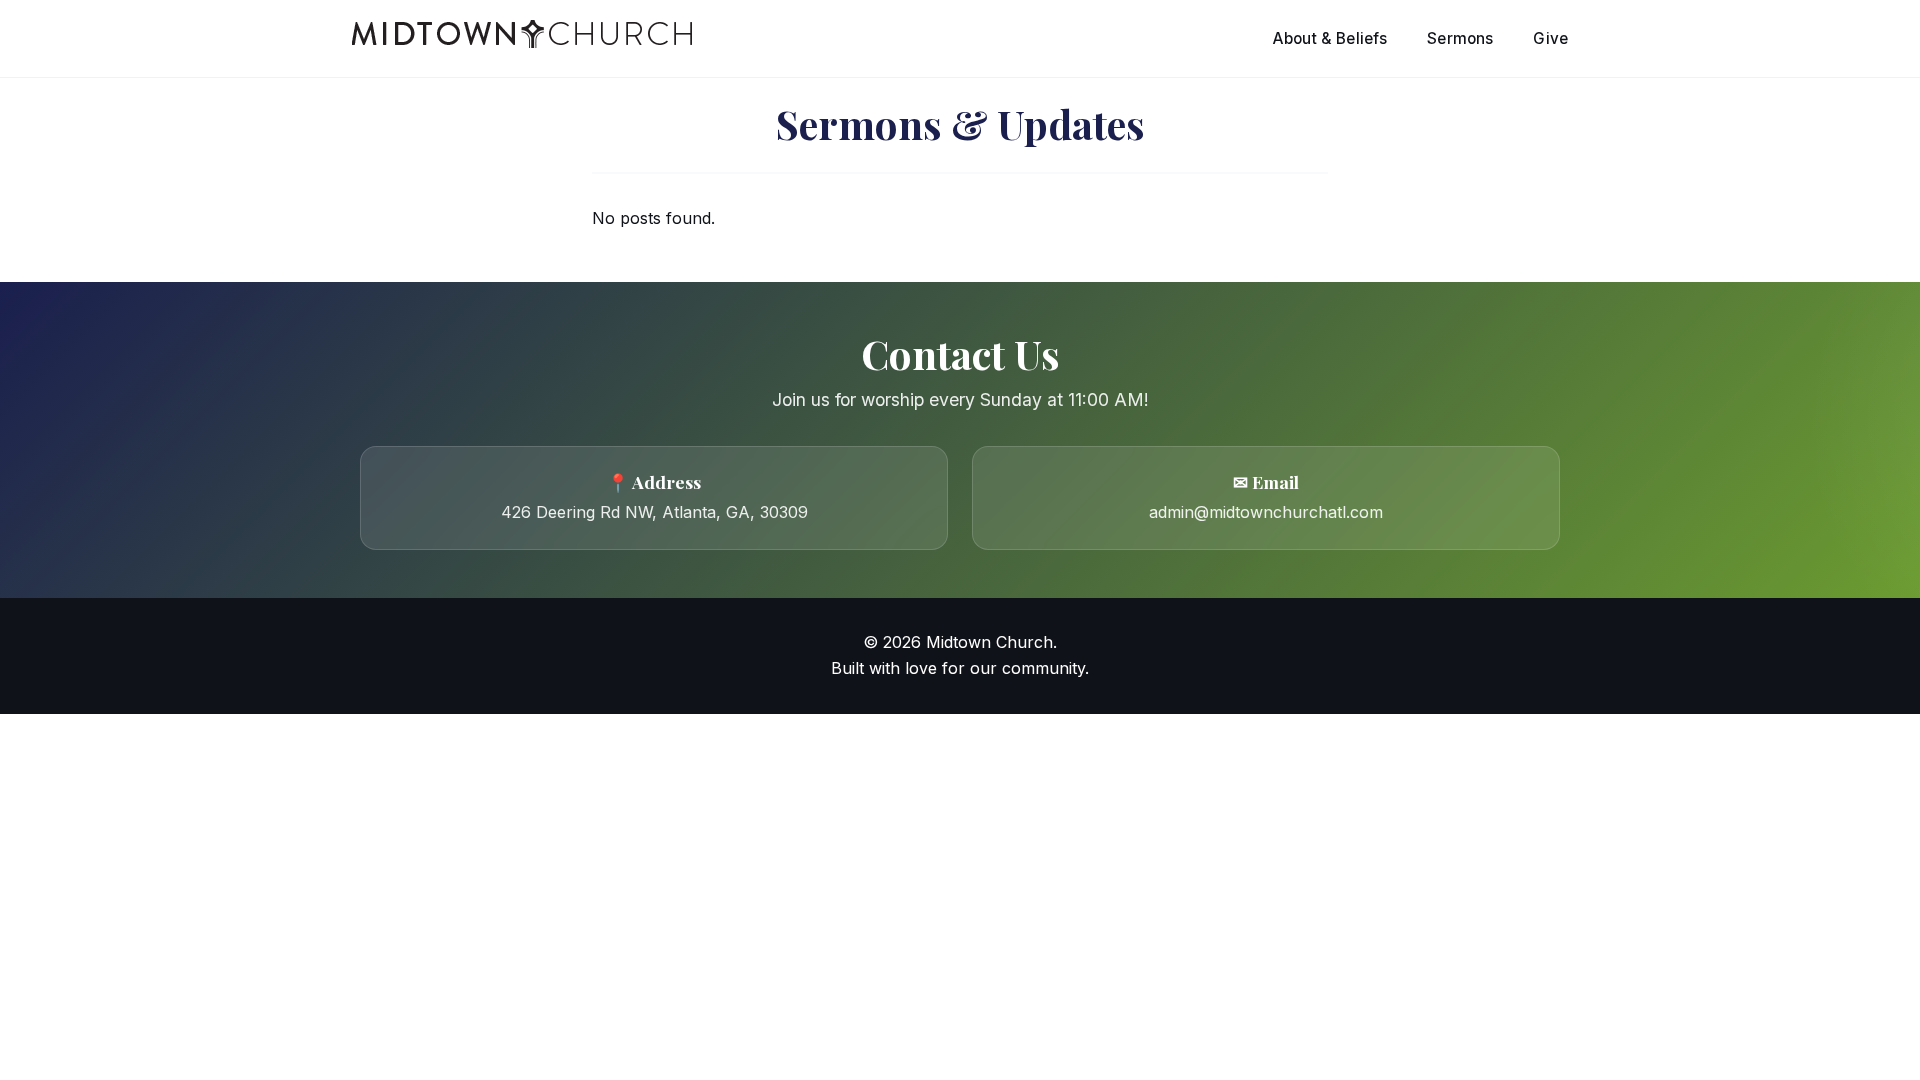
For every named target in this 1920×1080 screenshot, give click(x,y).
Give (1550, 38)
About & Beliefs (1330, 38)
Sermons (1460, 38)
